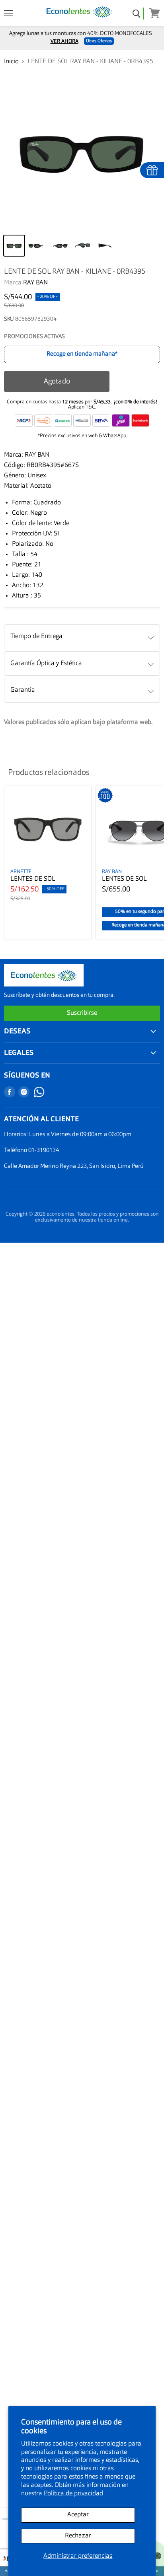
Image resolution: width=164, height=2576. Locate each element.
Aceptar (78, 2515)
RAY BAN (35, 283)
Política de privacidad (73, 2494)
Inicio (11, 62)
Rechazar (78, 2536)
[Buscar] (137, 14)
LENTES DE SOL (33, 879)
